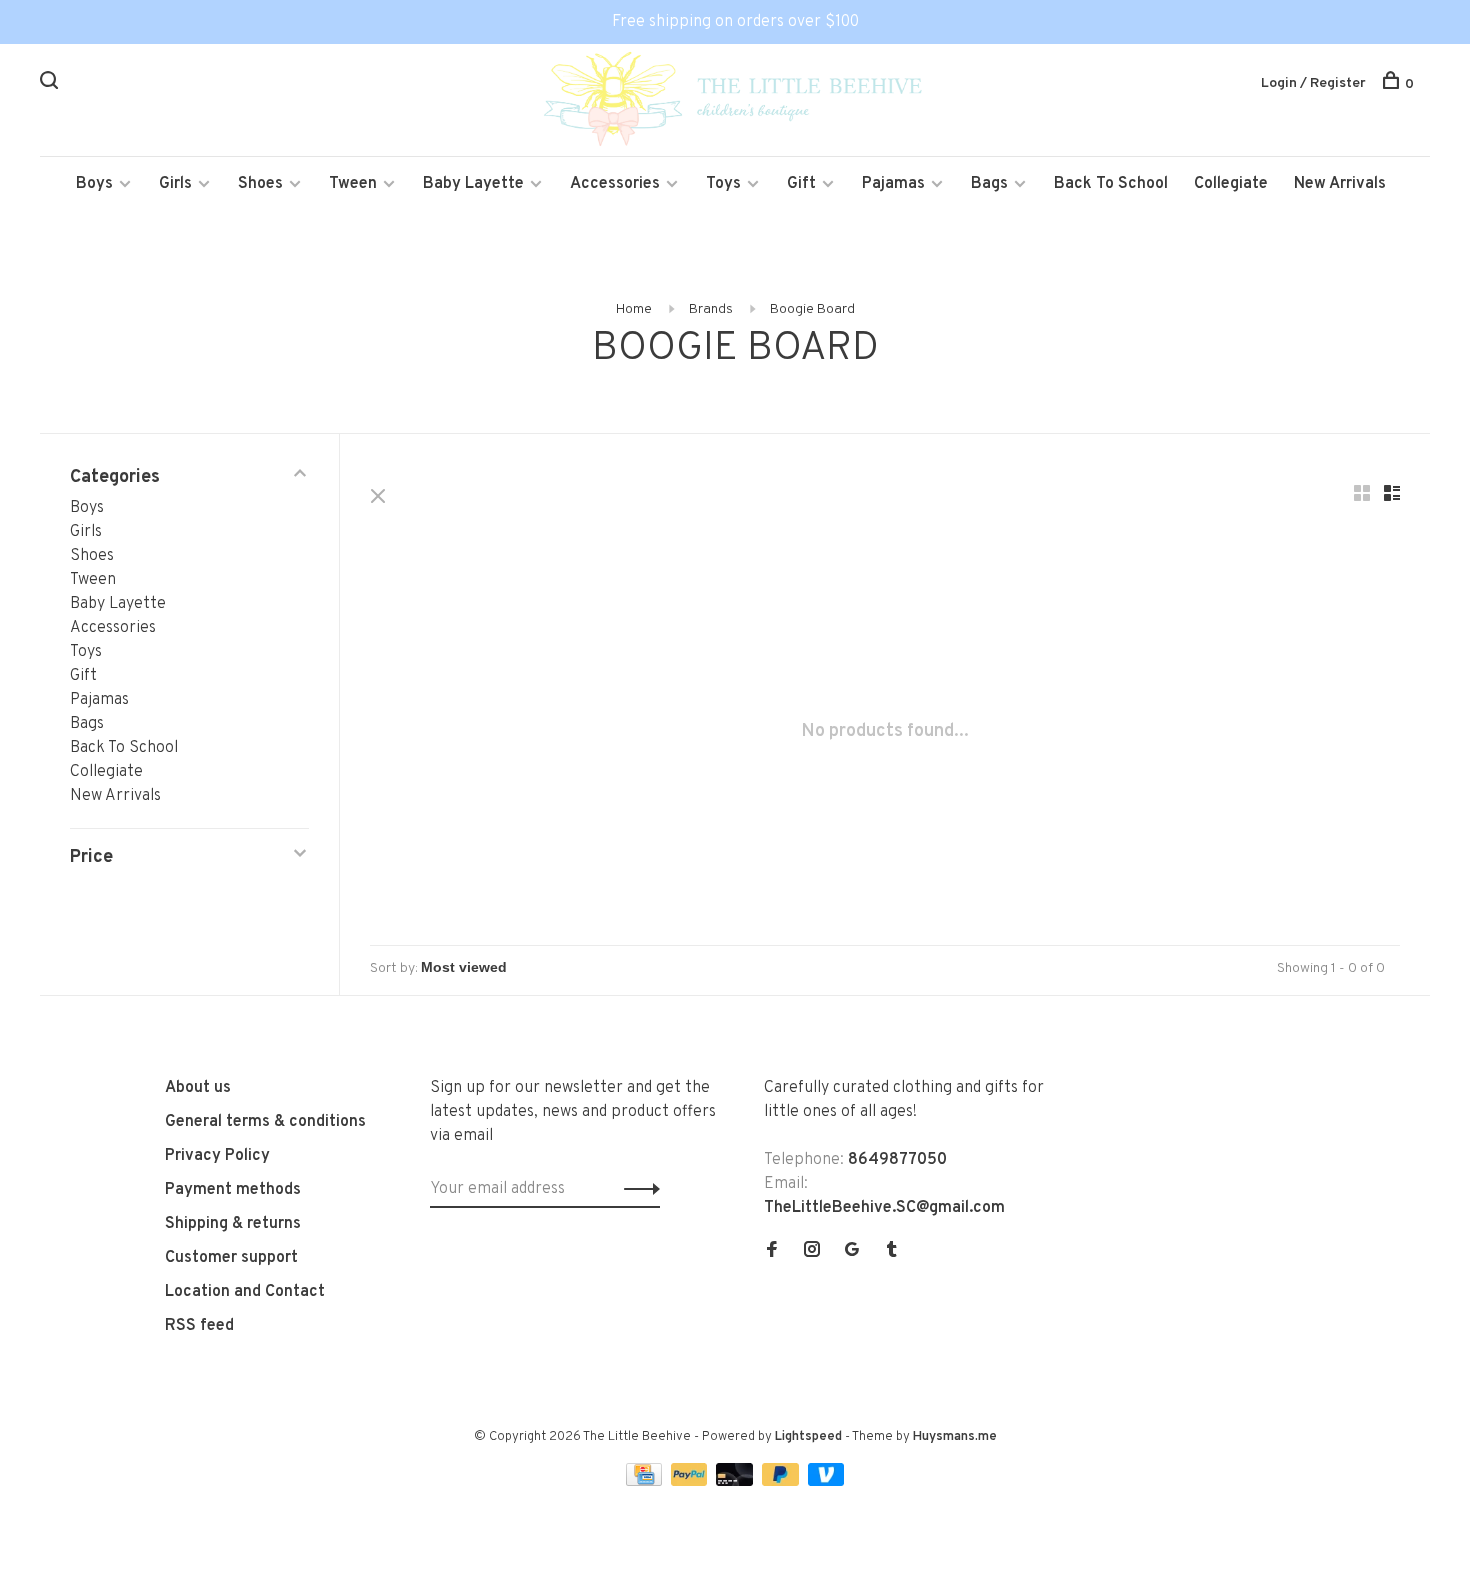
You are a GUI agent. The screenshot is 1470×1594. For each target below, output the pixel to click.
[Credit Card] (646, 1482)
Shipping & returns (233, 1224)
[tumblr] (892, 1252)
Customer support (231, 1258)
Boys (94, 184)
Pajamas (893, 184)
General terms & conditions (265, 1122)
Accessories (615, 184)
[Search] (51, 84)
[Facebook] (772, 1252)
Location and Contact (245, 1292)
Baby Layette (473, 184)
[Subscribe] (636, 1189)
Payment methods (233, 1190)
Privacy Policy (217, 1156)
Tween (353, 184)
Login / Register (1313, 83)
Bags (989, 184)
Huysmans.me (955, 1437)
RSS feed (199, 1326)
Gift (801, 184)
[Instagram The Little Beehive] (812, 1252)
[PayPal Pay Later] (782, 1482)
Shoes (260, 184)
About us (198, 1088)
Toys (723, 184)
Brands (711, 309)
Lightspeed (808, 1437)
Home (634, 309)
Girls (175, 184)
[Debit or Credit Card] (736, 1482)
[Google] (852, 1252)
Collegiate (1231, 184)
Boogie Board (812, 309)
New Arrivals (1340, 184)
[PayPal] (691, 1482)
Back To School (1111, 184)
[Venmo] (826, 1482)
